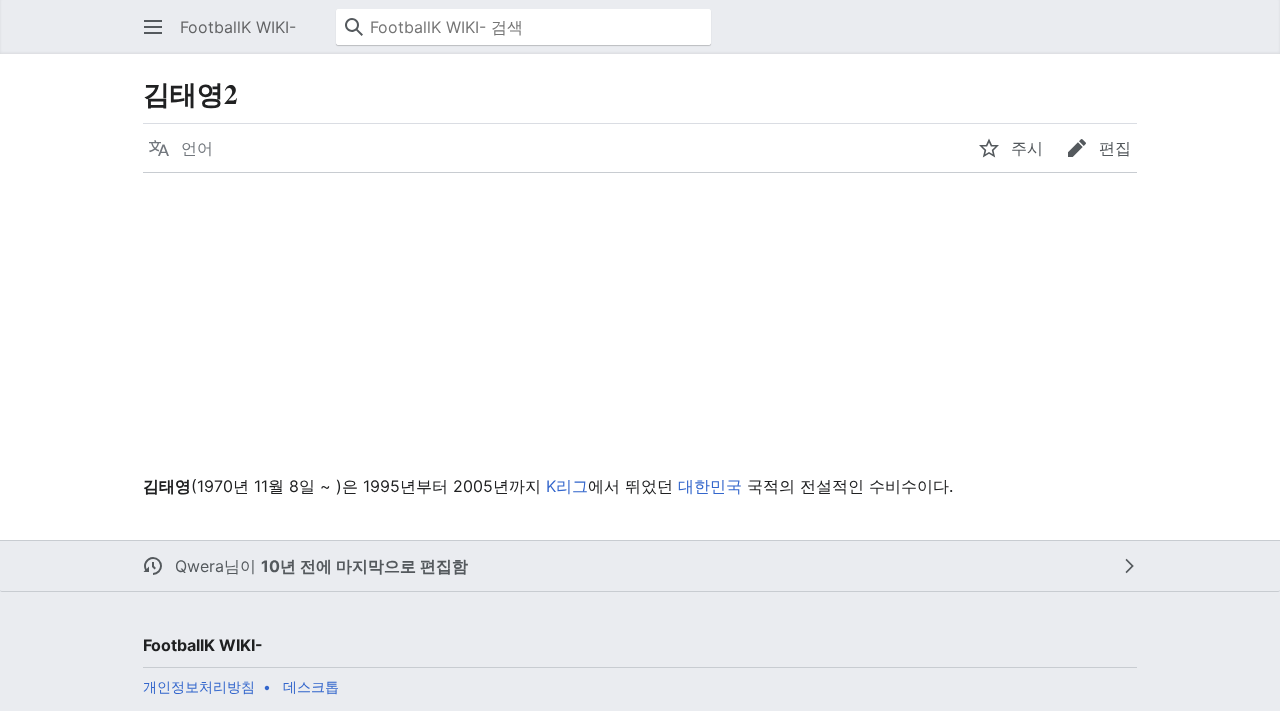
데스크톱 (311, 686)
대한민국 (710, 486)
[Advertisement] (639, 323)
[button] (153, 27)
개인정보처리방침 (199, 686)
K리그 (567, 486)
